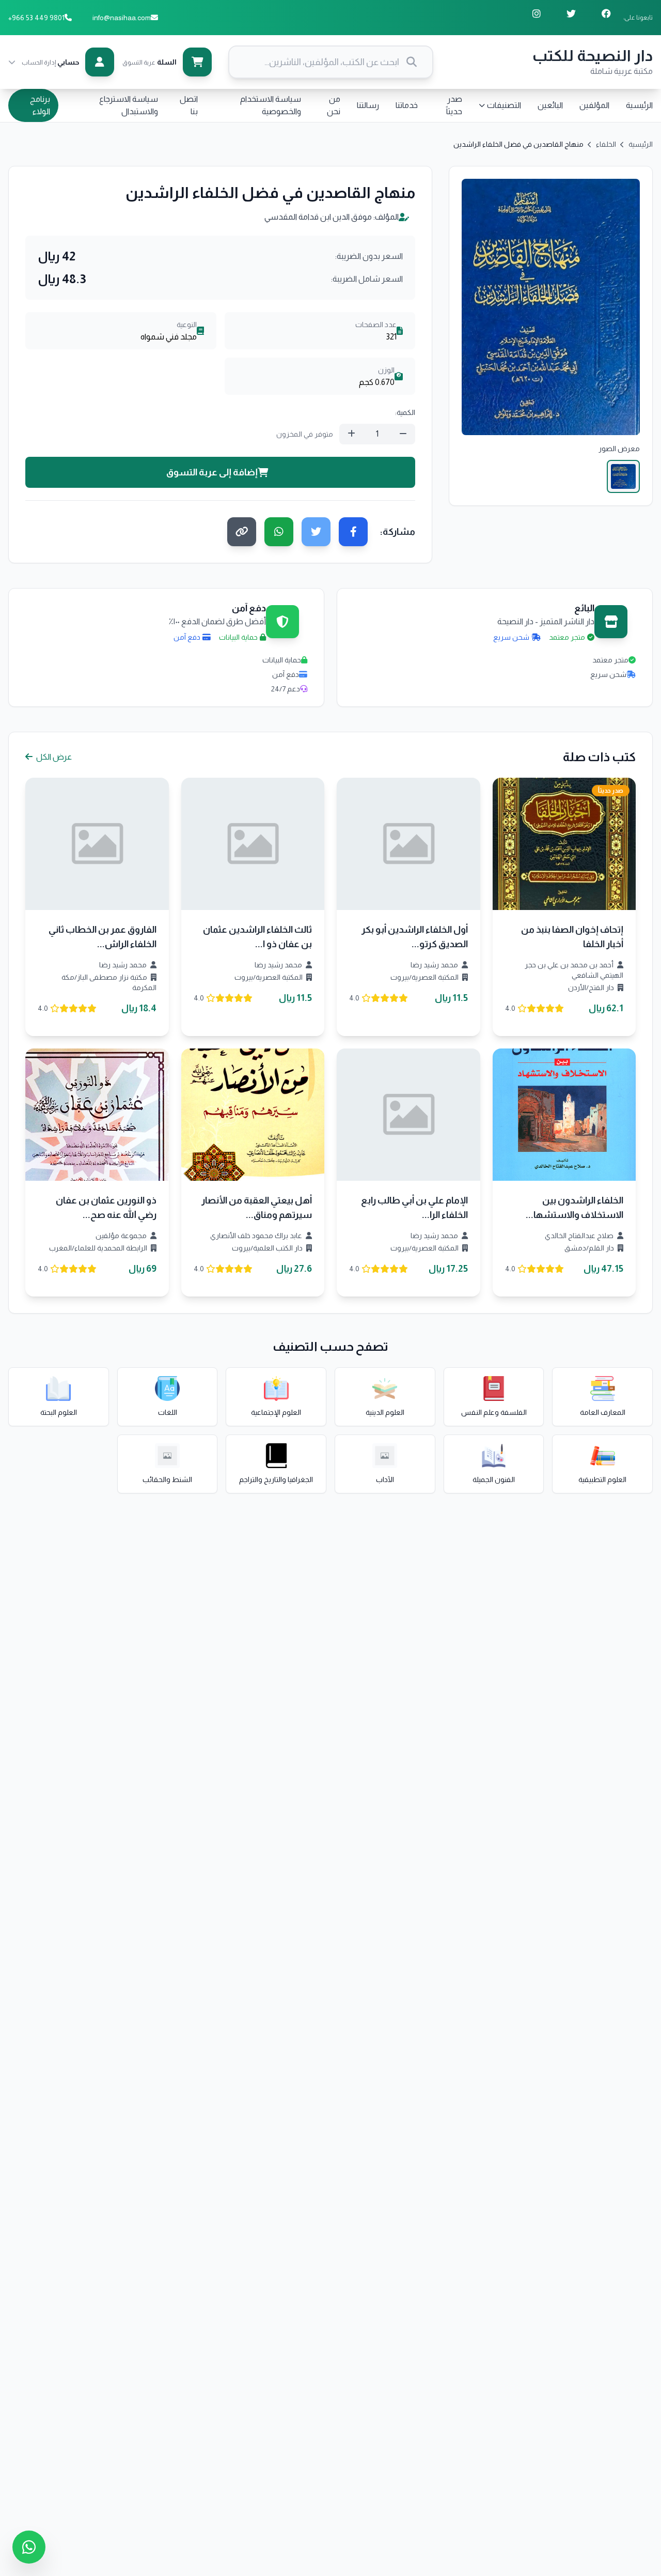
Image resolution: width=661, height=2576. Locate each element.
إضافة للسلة (557, 852)
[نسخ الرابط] (242, 532)
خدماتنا (407, 105)
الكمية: (405, 412)
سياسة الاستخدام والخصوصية (271, 105)
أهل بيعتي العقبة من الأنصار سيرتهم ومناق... (257, 1208)
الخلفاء (606, 144)
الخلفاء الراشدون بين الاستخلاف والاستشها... (575, 1208)
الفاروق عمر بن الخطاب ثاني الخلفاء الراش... (103, 937)
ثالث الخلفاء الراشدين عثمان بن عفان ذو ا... (257, 937)
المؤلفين (594, 105)
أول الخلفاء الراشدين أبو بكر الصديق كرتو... (415, 937)
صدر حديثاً (454, 105)
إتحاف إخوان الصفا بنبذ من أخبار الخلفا (572, 937)
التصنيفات (504, 105)
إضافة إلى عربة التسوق (212, 472)
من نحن (334, 105)
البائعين (550, 105)
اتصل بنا (189, 105)
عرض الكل (53, 757)
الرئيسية (639, 105)
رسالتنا (368, 105)
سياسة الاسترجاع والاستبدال (129, 105)
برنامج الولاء (40, 105)
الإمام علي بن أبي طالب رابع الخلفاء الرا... (414, 1208)
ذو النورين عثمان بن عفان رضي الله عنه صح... (106, 1208)
